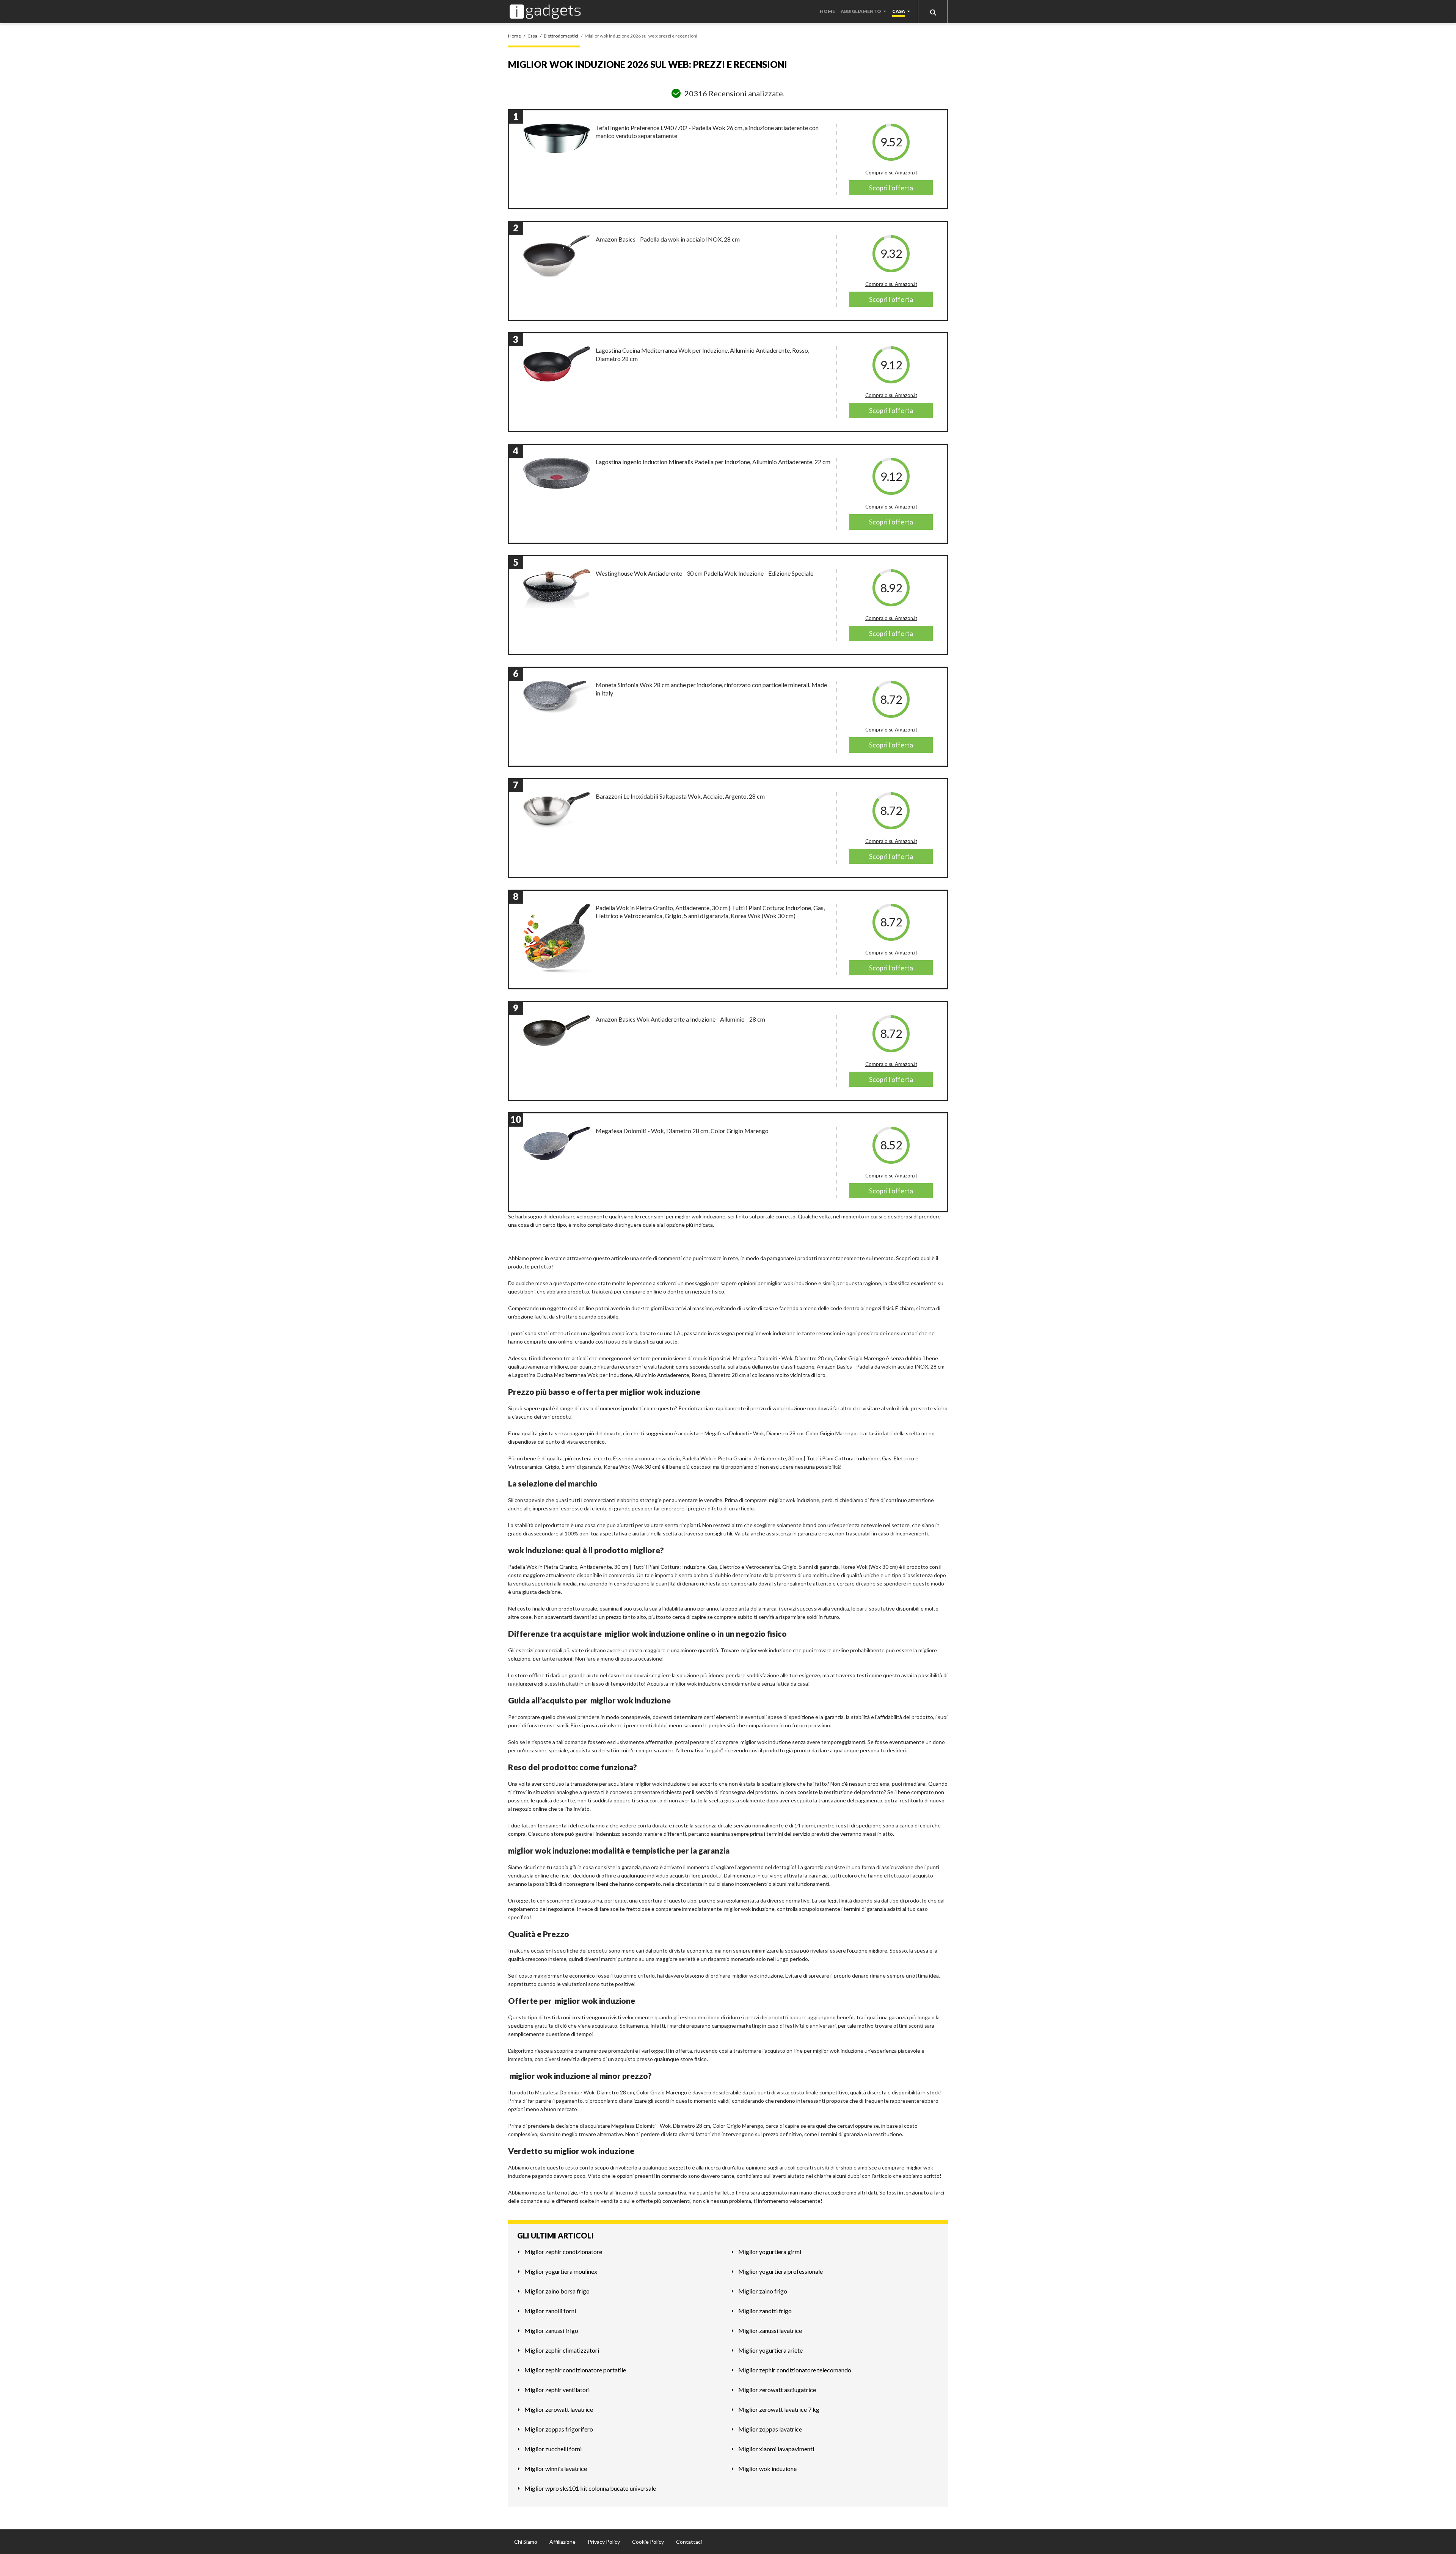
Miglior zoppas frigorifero (559, 2429)
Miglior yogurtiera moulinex (561, 2271)
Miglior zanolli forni (550, 2311)
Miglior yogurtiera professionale (781, 2271)
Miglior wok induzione (767, 2468)
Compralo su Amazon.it (891, 173)
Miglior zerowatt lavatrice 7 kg (779, 2409)
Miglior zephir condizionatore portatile (575, 2370)
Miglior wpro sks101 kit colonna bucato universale (590, 2488)
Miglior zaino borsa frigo (557, 2291)
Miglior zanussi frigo (551, 2330)
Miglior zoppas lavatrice (770, 2429)
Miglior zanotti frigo (765, 2311)
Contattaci (689, 2542)
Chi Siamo (526, 2542)
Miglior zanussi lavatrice (770, 2330)
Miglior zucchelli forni (553, 2449)
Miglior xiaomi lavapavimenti (776, 2449)
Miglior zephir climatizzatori (562, 2350)
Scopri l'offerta (891, 188)
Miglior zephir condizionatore (563, 2252)
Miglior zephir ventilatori (557, 2390)
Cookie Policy (648, 2542)
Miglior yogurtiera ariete (770, 2350)
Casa (899, 11)
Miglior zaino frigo (763, 2291)
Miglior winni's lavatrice (556, 2468)
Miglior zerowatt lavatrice (559, 2409)
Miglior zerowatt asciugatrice (777, 2390)
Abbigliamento (861, 11)
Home (827, 11)
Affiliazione (562, 2542)
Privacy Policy (604, 2542)
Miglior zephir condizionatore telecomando (795, 2370)
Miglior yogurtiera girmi (770, 2252)
